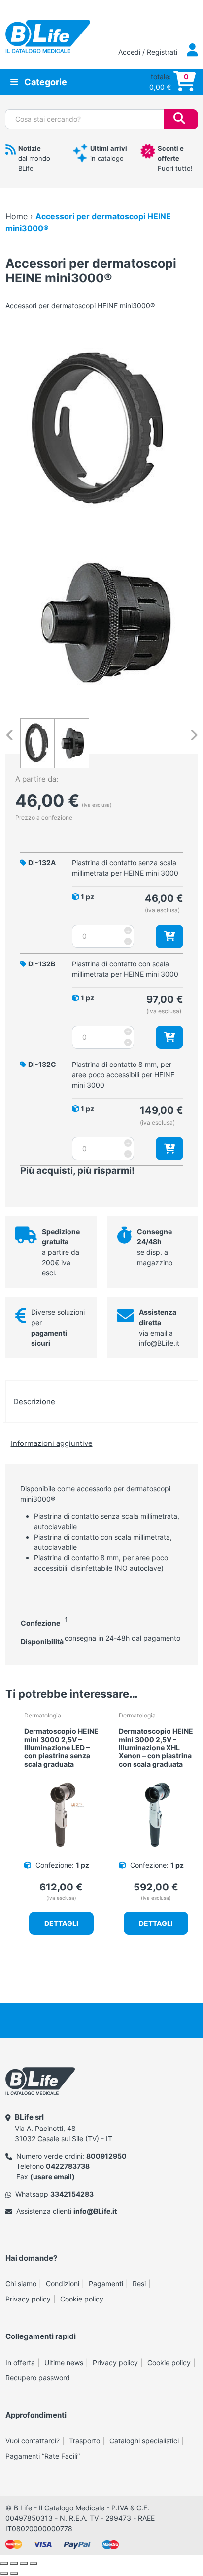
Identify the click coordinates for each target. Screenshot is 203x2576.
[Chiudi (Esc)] (34, 2563)
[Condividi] (24, 2563)
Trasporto (85, 2441)
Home (17, 216)
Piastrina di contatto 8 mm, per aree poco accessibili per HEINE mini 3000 (123, 1075)
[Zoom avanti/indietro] (4, 2563)
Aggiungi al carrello (169, 936)
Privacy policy (28, 2299)
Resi (139, 2284)
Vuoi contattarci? (33, 2441)
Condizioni (63, 2284)
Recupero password (38, 2378)
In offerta (20, 2362)
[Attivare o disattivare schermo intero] (14, 2563)
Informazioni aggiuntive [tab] (52, 1443)
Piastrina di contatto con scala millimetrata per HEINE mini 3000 (125, 969)
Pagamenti (106, 2284)
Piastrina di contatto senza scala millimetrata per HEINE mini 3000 (125, 868)
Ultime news (64, 2362)
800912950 (106, 2156)
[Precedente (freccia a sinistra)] (4, 2574)
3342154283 (72, 2194)
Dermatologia (43, 1715)
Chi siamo (21, 2284)
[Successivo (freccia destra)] (14, 2574)
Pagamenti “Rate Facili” (43, 2456)
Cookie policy (82, 2299)
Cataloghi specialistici (144, 2441)
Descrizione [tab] (34, 1401)
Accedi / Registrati (149, 52)
